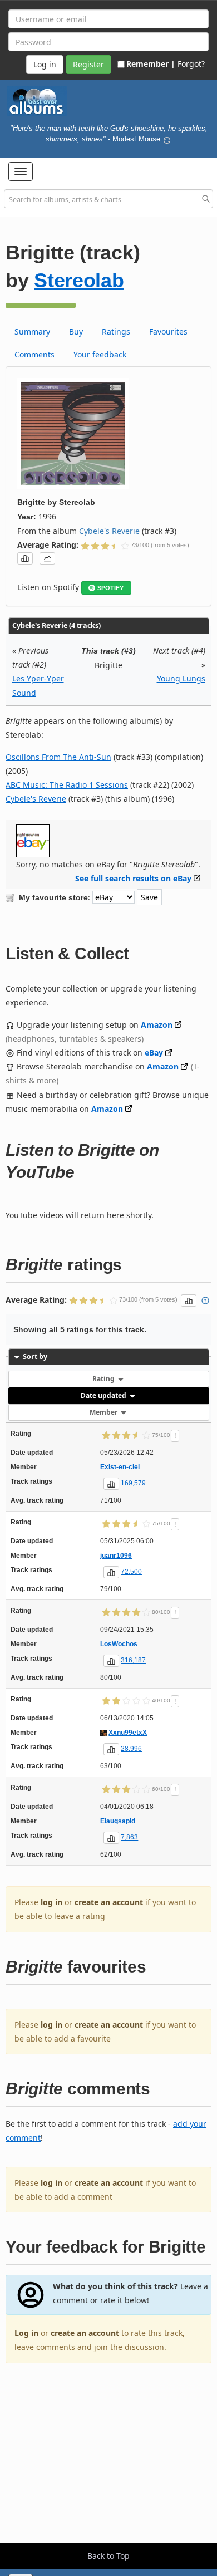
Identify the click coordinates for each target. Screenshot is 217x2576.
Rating (104, 1379)
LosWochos (119, 1644)
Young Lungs (181, 678)
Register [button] (88, 64)
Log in (26, 2333)
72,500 (131, 1572)
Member (104, 1412)
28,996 (131, 1749)
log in (51, 1902)
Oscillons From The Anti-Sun (58, 757)
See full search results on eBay (133, 878)
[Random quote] (167, 139)
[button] (21, 171)
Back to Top (108, 2556)
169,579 (133, 1483)
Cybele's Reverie (109, 531)
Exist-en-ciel (120, 1467)
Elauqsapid (118, 1821)
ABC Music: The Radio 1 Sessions (67, 785)
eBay (154, 1053)
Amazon (157, 1025)
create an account (109, 1902)
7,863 (129, 1837)
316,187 (133, 1660)
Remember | (151, 64)
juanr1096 (116, 1556)
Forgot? (191, 64)
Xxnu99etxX (128, 1733)
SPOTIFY (110, 588)
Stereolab (79, 280)
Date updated (104, 1395)
